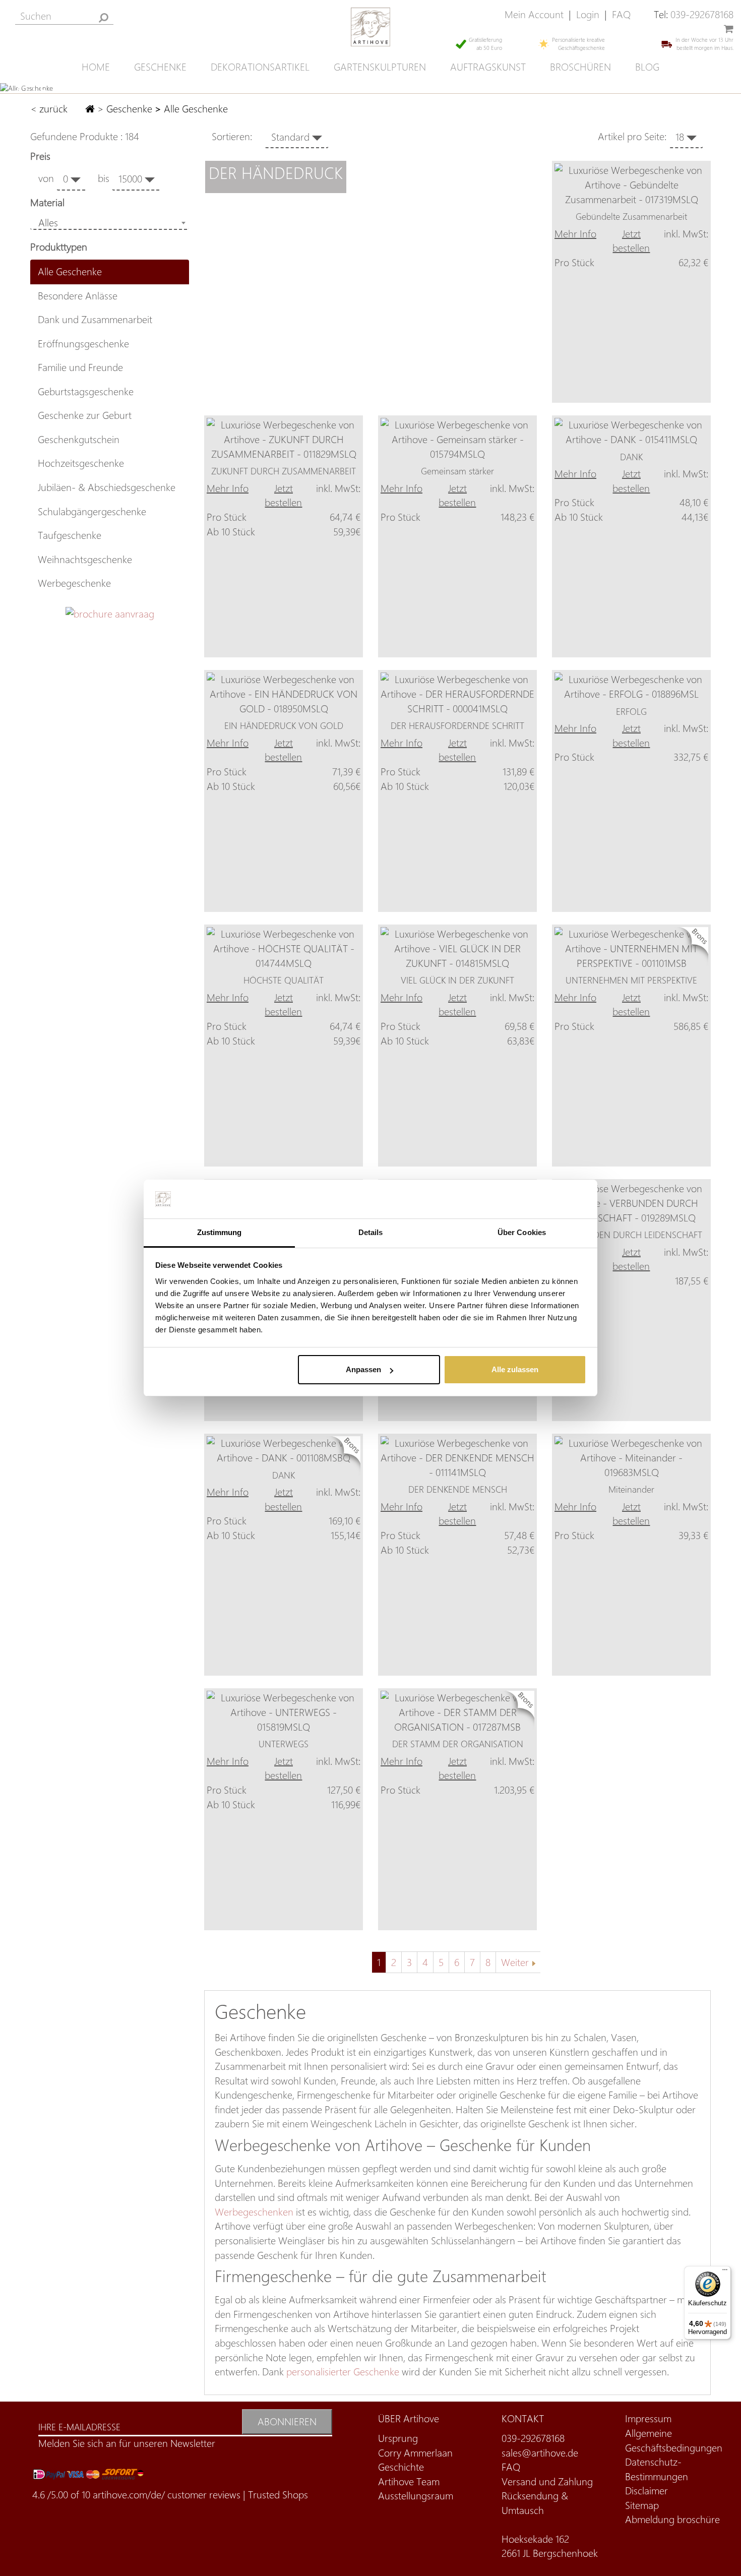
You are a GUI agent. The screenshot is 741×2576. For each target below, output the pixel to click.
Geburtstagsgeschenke (86, 391)
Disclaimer (646, 2491)
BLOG (647, 67)
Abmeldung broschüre (672, 2519)
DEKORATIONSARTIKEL (260, 67)
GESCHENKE (160, 67)
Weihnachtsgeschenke (85, 559)
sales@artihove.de (540, 2453)
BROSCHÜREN (580, 67)
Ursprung (398, 2438)
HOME (96, 67)
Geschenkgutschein (79, 439)
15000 (132, 179)
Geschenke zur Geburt (85, 415)
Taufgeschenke (70, 535)
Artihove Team (409, 2481)
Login (588, 14)
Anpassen (363, 1369)
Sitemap (642, 2505)
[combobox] (110, 223)
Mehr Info (575, 234)
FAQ (621, 14)
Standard (292, 137)
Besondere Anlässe (78, 296)
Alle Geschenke (70, 271)
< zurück (50, 109)
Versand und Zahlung (547, 2481)
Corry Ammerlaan (415, 2453)
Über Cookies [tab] (522, 1232)
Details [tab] (371, 1232)
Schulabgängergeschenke (92, 511)
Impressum (648, 2418)
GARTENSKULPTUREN (380, 67)
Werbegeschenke (74, 583)
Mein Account (534, 14)
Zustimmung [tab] (220, 1232)
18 (681, 137)
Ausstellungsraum (416, 2496)
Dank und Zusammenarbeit (95, 319)
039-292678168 (702, 14)
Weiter (515, 1962)
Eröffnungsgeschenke (83, 344)
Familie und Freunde (80, 367)
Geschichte (401, 2467)
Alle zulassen (515, 1369)
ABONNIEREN (287, 2421)
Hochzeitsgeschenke (81, 463)
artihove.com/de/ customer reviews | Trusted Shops (200, 2495)
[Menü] (725, 2272)
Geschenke (129, 109)
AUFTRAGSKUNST (488, 67)
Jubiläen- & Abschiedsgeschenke (107, 487)
